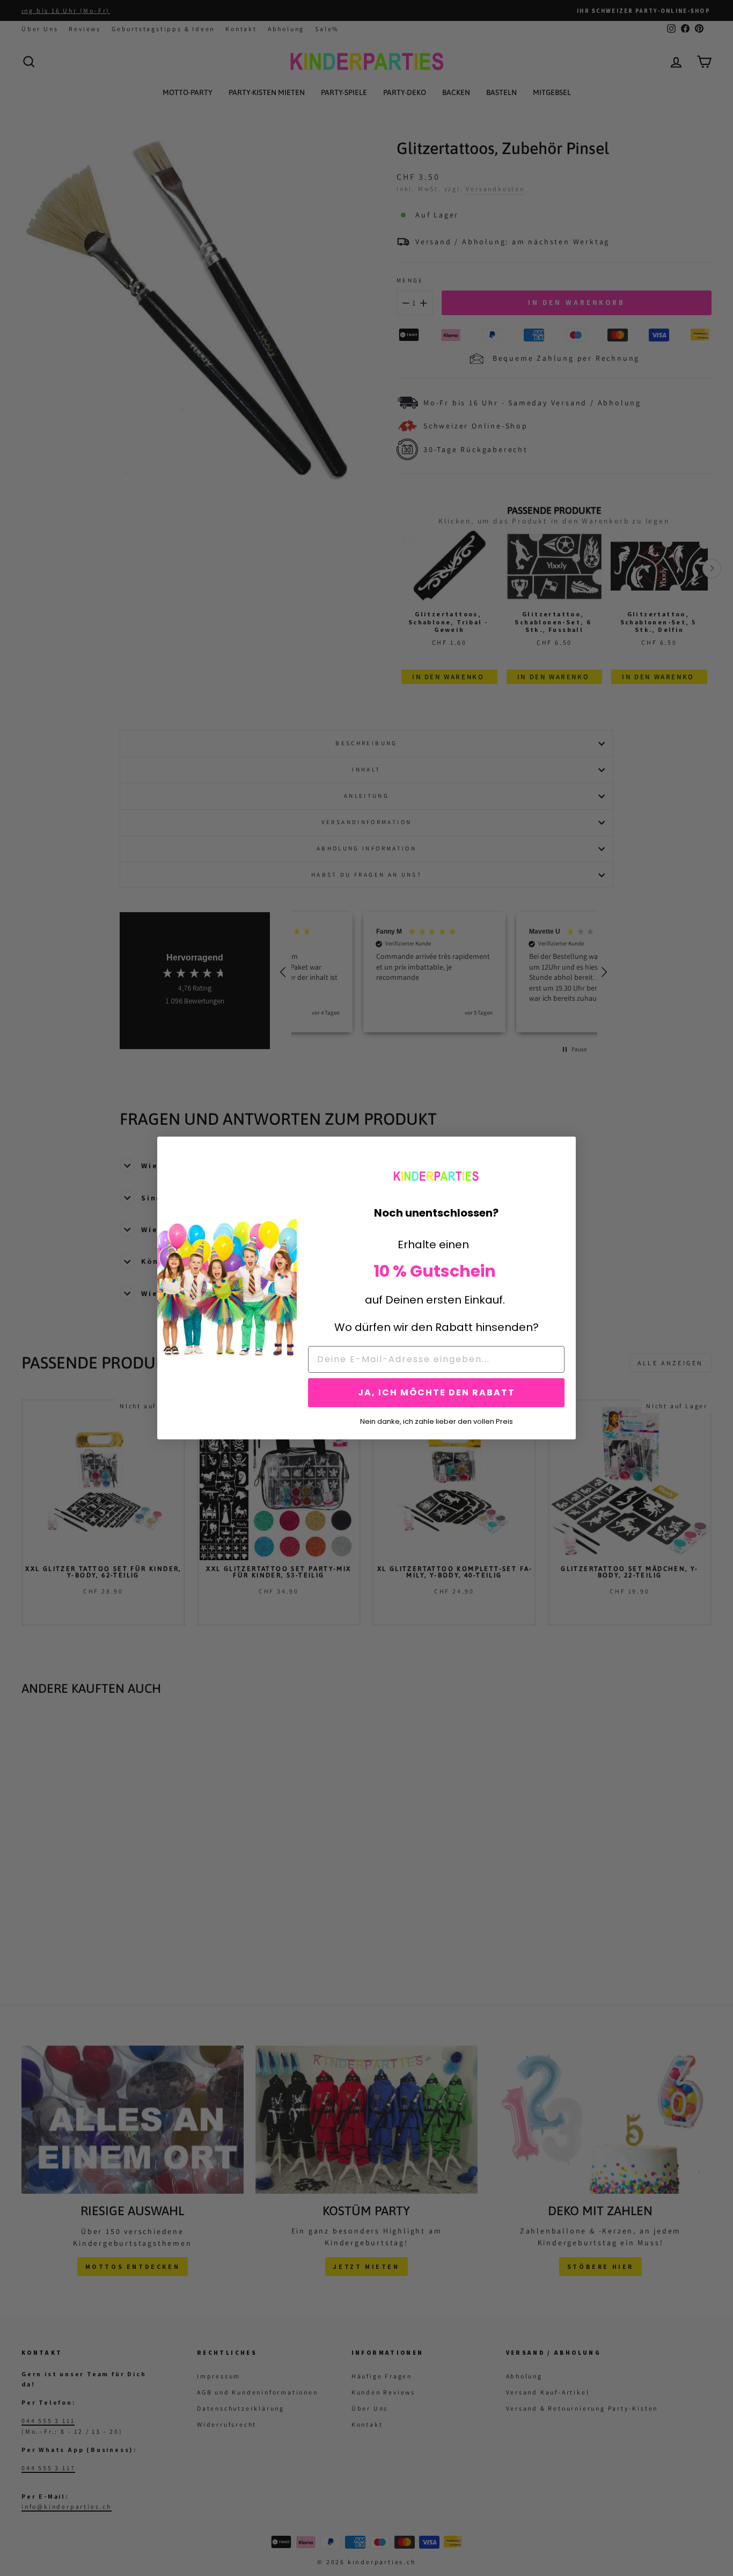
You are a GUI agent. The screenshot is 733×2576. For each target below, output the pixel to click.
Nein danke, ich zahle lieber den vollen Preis (437, 1421)
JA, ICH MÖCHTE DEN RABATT (437, 1392)
